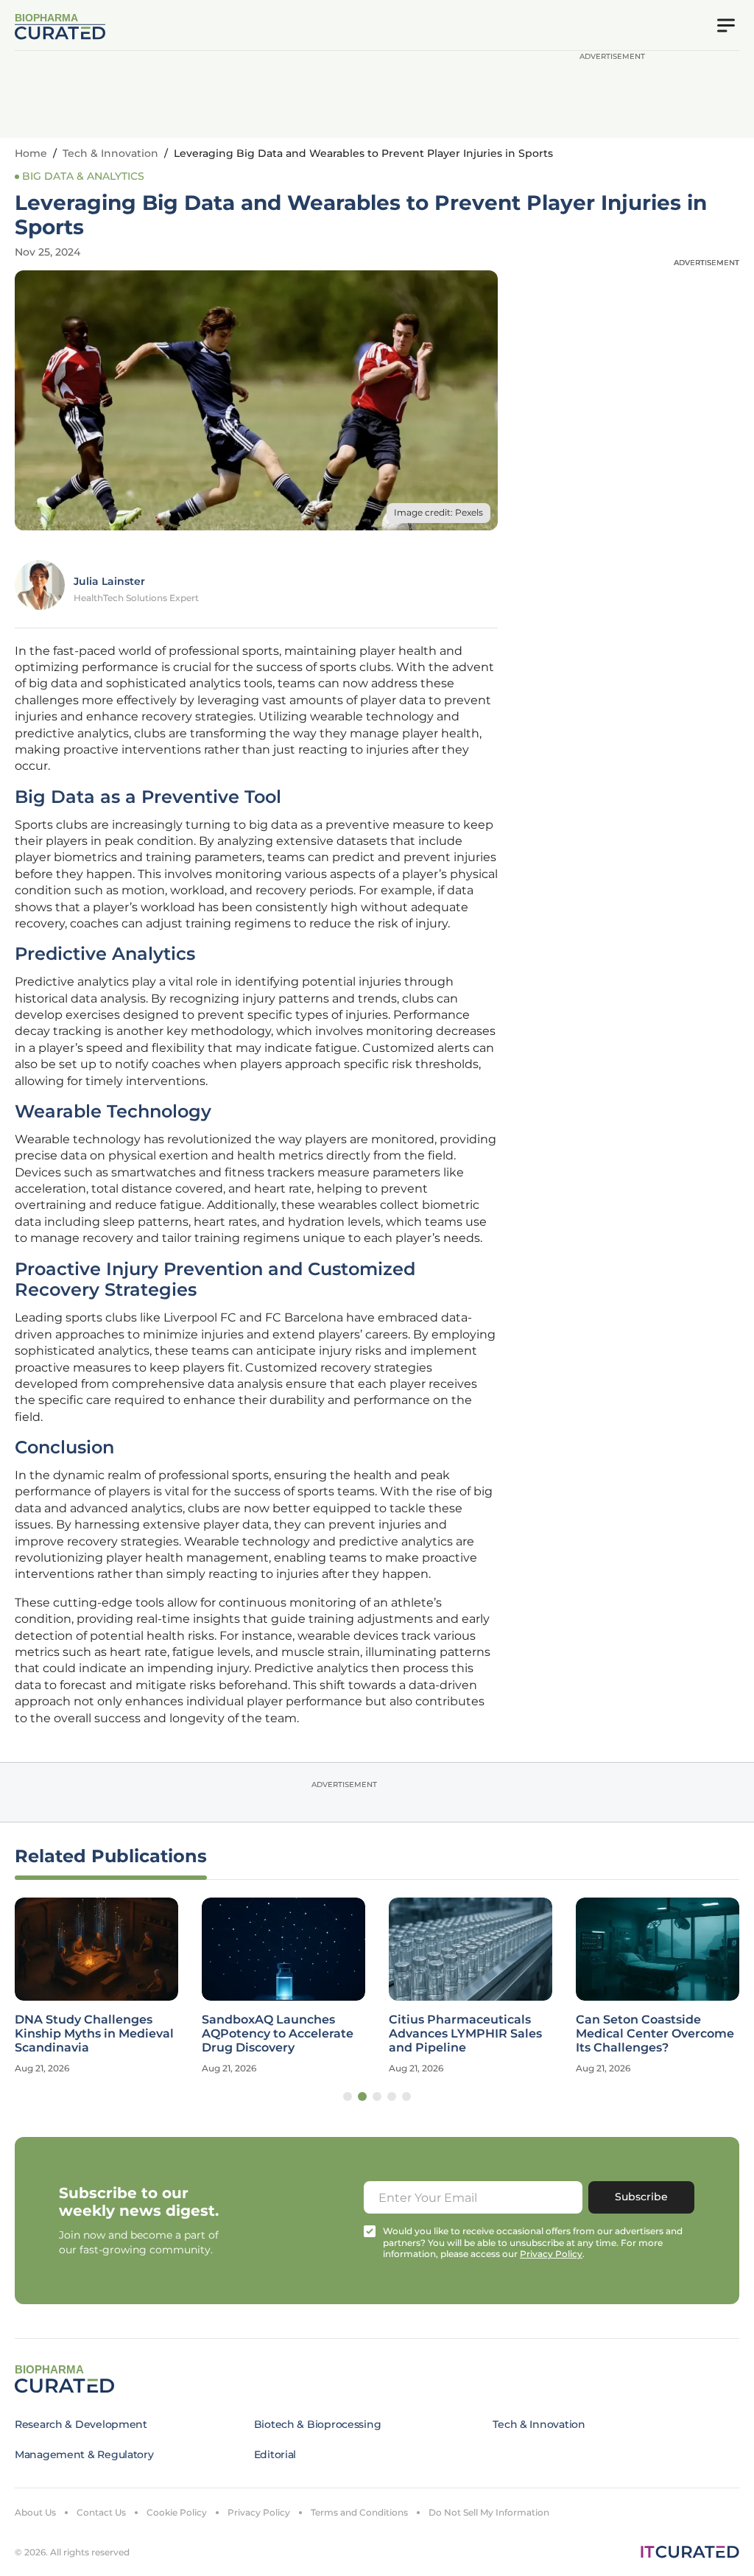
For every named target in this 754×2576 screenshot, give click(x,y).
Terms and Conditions (359, 2512)
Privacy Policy (259, 2512)
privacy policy (551, 2254)
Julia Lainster (109, 581)
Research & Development (81, 2424)
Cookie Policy (177, 2512)
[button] (348, 2096)
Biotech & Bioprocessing (318, 2424)
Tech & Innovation (110, 153)
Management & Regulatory (84, 2454)
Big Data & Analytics (83, 176)
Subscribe (641, 2197)
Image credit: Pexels (438, 512)
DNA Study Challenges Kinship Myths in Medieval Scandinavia (94, 2033)
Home (31, 153)
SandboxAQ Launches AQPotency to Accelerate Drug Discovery (278, 2033)
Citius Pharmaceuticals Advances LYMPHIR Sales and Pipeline (465, 2033)
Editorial (275, 2454)
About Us (35, 2512)
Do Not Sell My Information (489, 2512)
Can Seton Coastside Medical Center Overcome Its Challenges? (655, 2033)
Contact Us (101, 2512)
